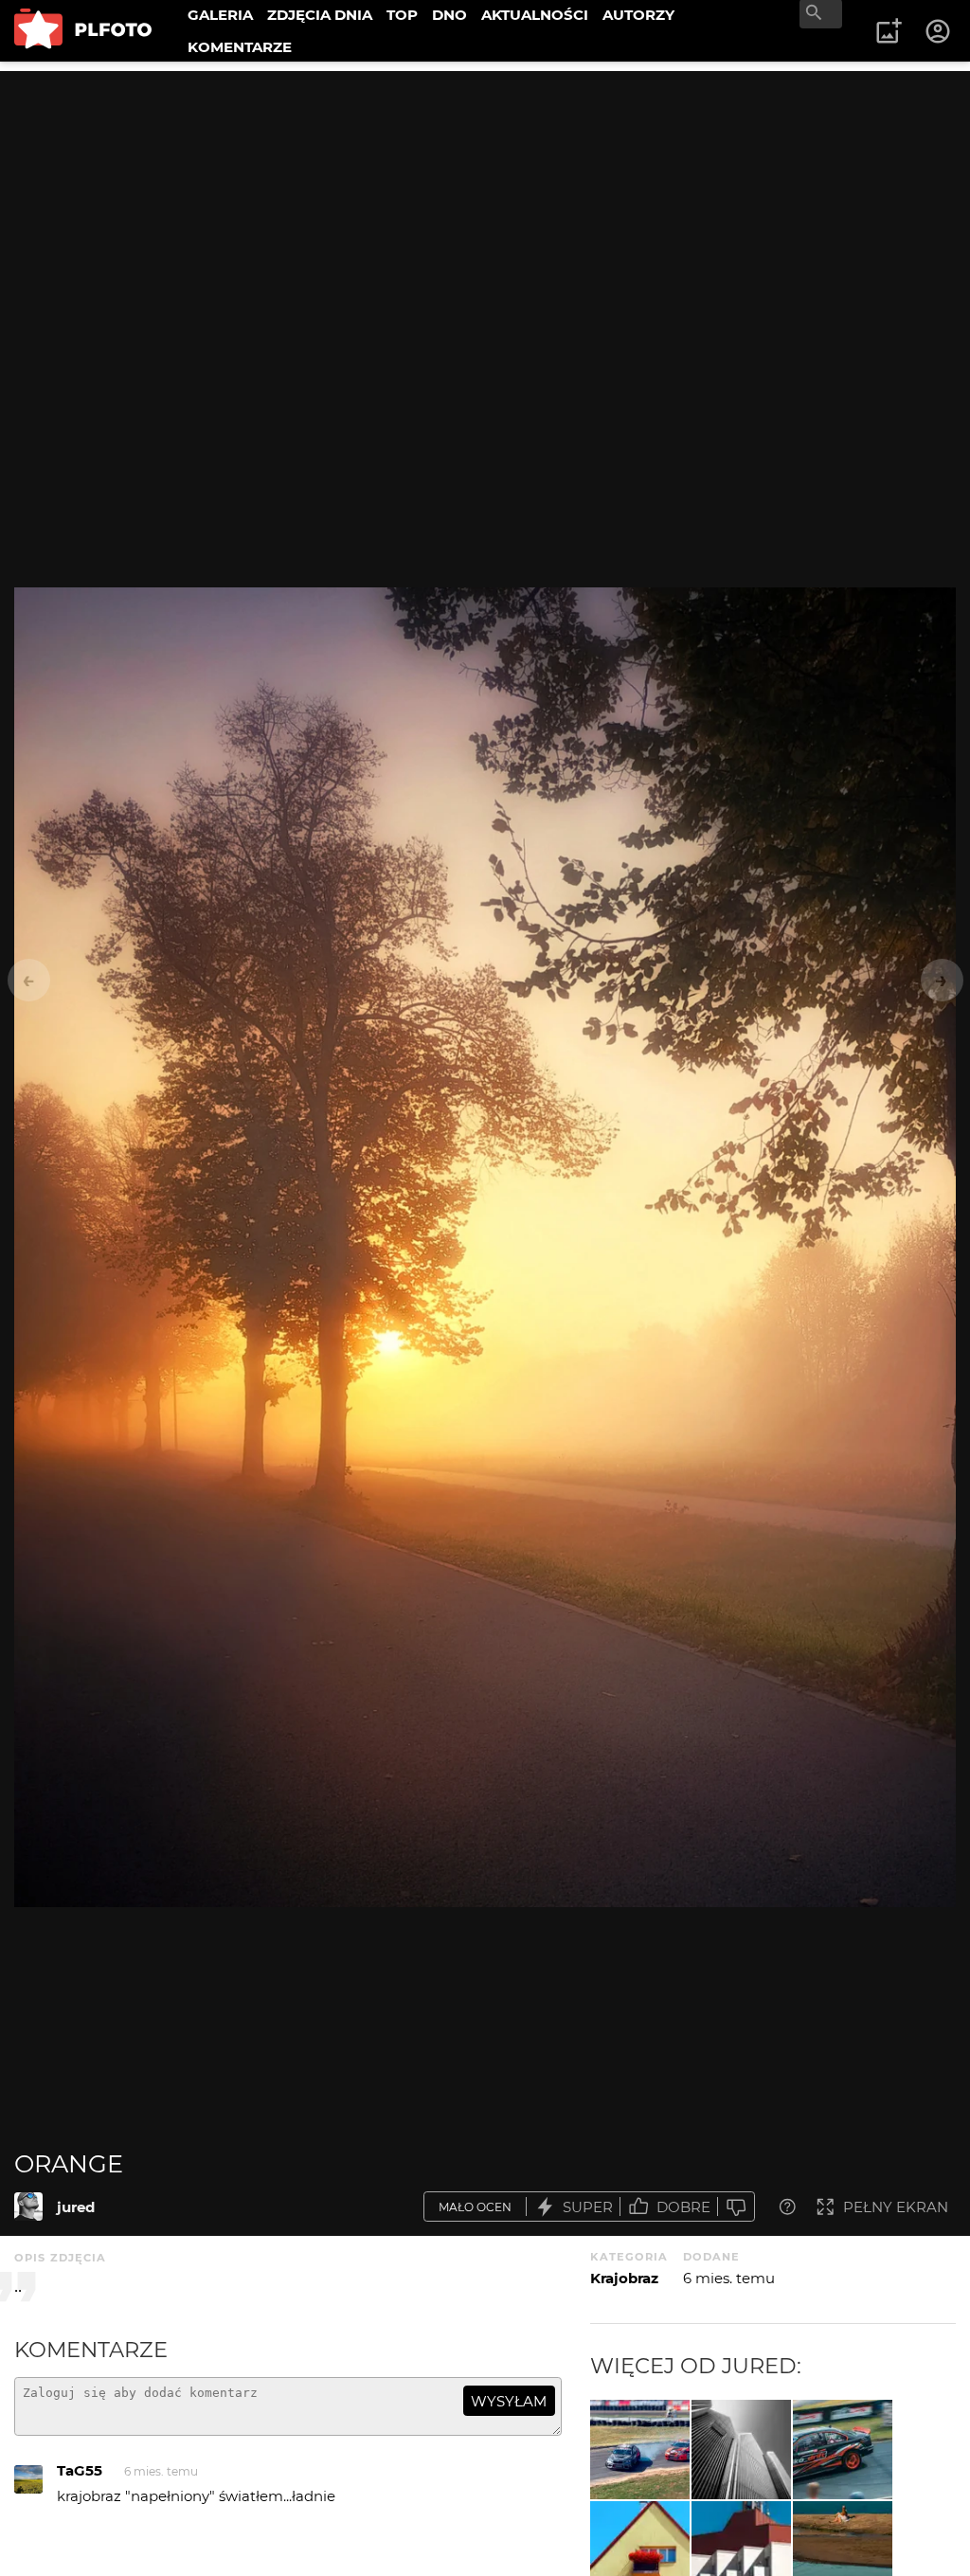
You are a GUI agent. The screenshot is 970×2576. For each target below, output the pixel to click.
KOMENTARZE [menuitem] (240, 47)
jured (76, 2207)
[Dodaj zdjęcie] (889, 31)
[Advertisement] (485, 204)
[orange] (28, 2207)
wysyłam (509, 2401)
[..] (640, 2450)
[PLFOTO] (83, 31)
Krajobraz (624, 2278)
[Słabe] (736, 2207)
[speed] (843, 2450)
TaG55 (80, 2470)
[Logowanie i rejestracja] (939, 31)
